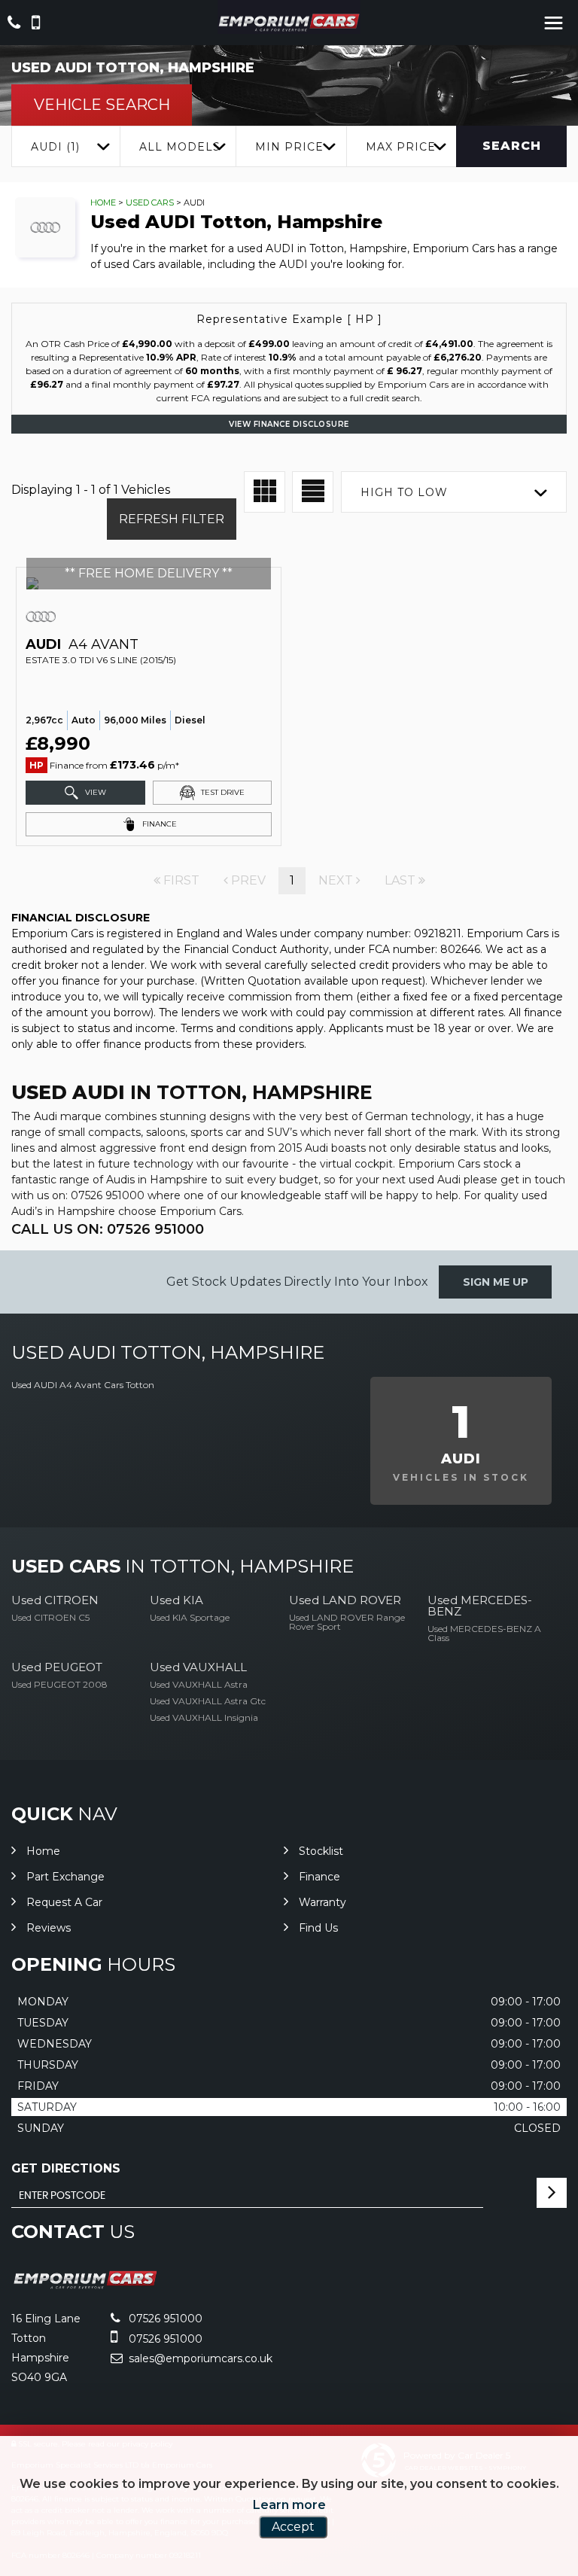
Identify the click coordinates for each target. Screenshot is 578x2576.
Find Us (318, 1928)
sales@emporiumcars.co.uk (199, 2358)
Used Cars (150, 202)
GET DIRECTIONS (66, 2168)
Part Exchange (65, 1877)
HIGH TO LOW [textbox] (404, 492)
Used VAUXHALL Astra (199, 1684)
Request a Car (64, 1902)
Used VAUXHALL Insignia (204, 1717)
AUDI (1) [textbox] (55, 147)
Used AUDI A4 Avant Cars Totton (83, 1385)
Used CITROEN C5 (50, 1617)
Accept (293, 2527)
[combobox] (65, 146)
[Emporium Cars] (289, 22)
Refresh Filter (172, 519)
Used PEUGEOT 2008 (59, 1684)
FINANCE (158, 824)
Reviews (49, 1928)
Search (512, 146)
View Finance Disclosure (289, 424)
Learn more (289, 2505)
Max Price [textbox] (401, 147)
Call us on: (108, 1229)
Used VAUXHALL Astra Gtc (208, 1701)
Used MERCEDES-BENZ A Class (484, 1633)
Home (103, 202)
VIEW (94, 792)
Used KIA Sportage (190, 1617)
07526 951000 (164, 2319)
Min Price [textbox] (289, 147)
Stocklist (321, 1851)
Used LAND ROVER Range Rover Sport (347, 1622)
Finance (319, 1877)
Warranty (322, 1902)
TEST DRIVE (222, 792)
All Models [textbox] (180, 147)
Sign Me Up (496, 1282)
